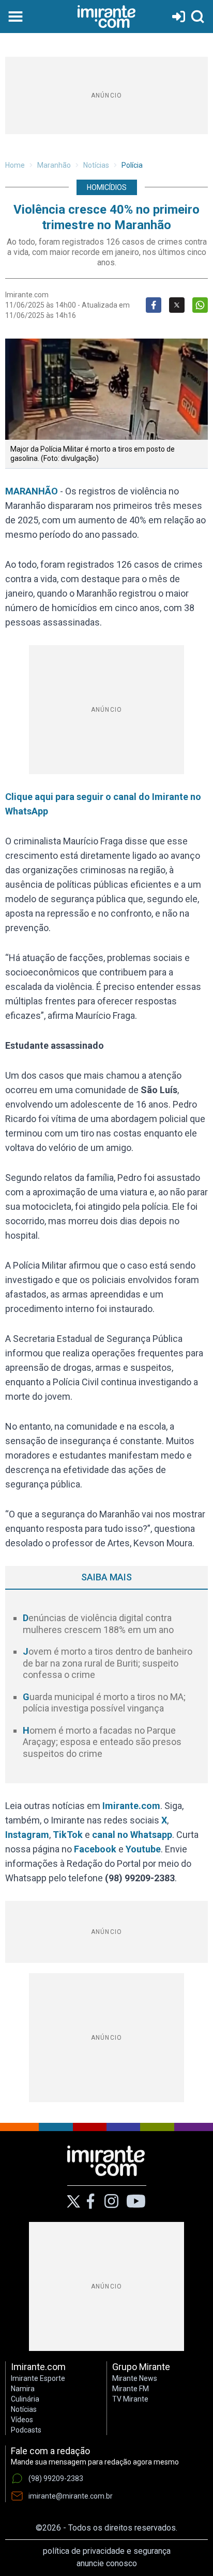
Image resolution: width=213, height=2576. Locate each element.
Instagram (27, 1835)
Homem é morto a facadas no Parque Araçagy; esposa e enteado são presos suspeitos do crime (102, 1742)
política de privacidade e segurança (107, 2551)
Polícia (132, 165)
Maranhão (54, 165)
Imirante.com (131, 1806)
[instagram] (111, 2201)
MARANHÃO (32, 491)
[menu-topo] (16, 17)
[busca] (197, 17)
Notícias (96, 165)
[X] (74, 2202)
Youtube (143, 1849)
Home (15, 165)
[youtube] (136, 2201)
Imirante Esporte (38, 2378)
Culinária (25, 2399)
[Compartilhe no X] (177, 305)
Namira (23, 2389)
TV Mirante (130, 2399)
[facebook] (90, 2201)
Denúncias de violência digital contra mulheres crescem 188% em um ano (98, 1624)
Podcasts (26, 2430)
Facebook (95, 1849)
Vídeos (22, 2420)
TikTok (68, 1835)
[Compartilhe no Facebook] (154, 305)
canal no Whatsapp (132, 1835)
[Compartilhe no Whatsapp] (200, 305)
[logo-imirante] (106, 17)
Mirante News (135, 2378)
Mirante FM (131, 2389)
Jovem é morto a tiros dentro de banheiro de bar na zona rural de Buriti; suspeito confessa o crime (108, 1663)
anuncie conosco (107, 2563)
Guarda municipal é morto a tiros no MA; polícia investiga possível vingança (104, 1703)
